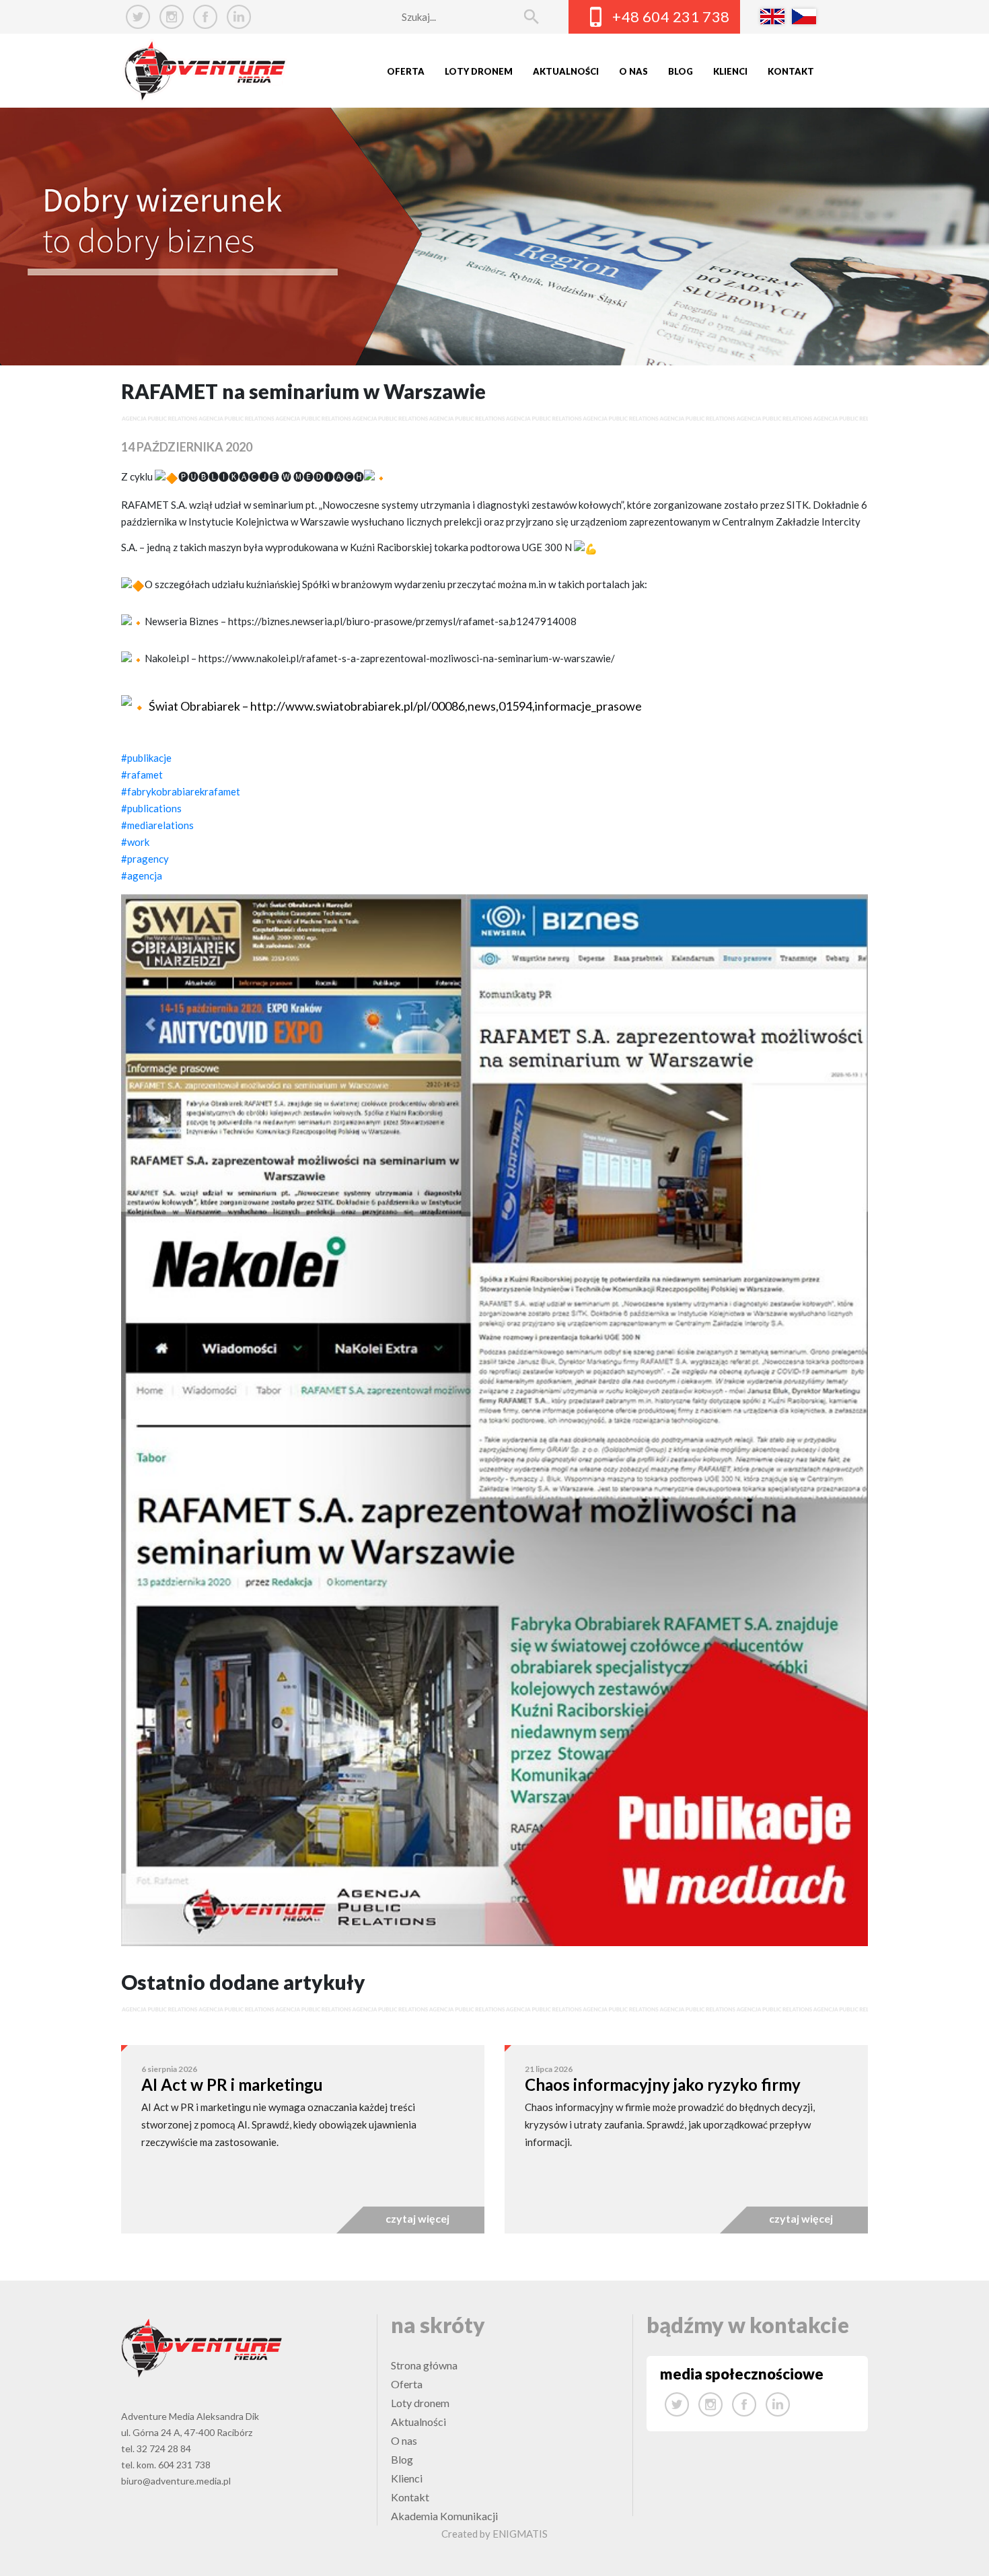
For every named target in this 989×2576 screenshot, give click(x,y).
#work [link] (135, 842)
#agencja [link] (142, 875)
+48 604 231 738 (671, 16)
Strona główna (424, 2365)
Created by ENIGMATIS (494, 2534)
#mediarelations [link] (157, 825)
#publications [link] (151, 808)
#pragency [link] (145, 859)
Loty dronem (479, 71)
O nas (633, 71)
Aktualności (566, 71)
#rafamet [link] (142, 775)
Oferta (406, 71)
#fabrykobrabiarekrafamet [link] (181, 791)
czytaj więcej (417, 2218)
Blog (681, 71)
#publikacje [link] (146, 758)
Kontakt (791, 71)
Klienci (730, 71)
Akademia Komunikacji (444, 2516)
